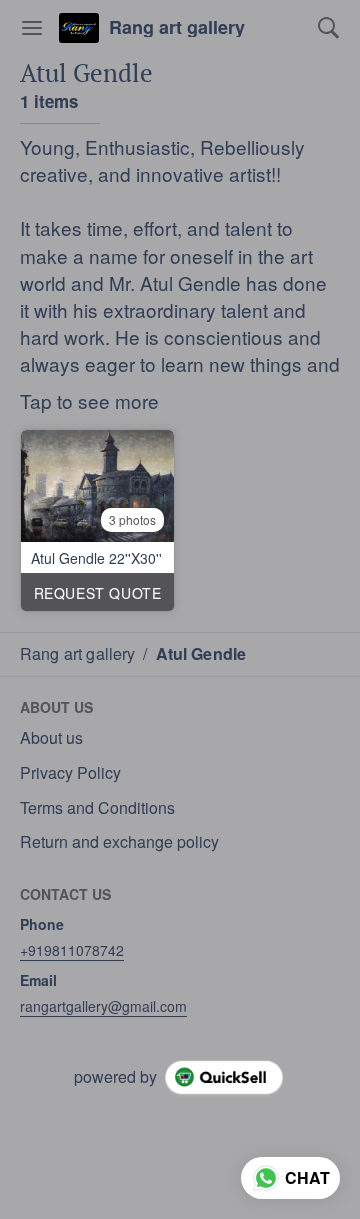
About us (51, 738)
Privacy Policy (70, 773)
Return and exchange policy (119, 842)
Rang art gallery (177, 28)
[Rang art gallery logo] (79, 28)
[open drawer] (32, 28)
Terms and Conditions (97, 808)
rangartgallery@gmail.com (103, 1006)
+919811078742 (72, 950)
